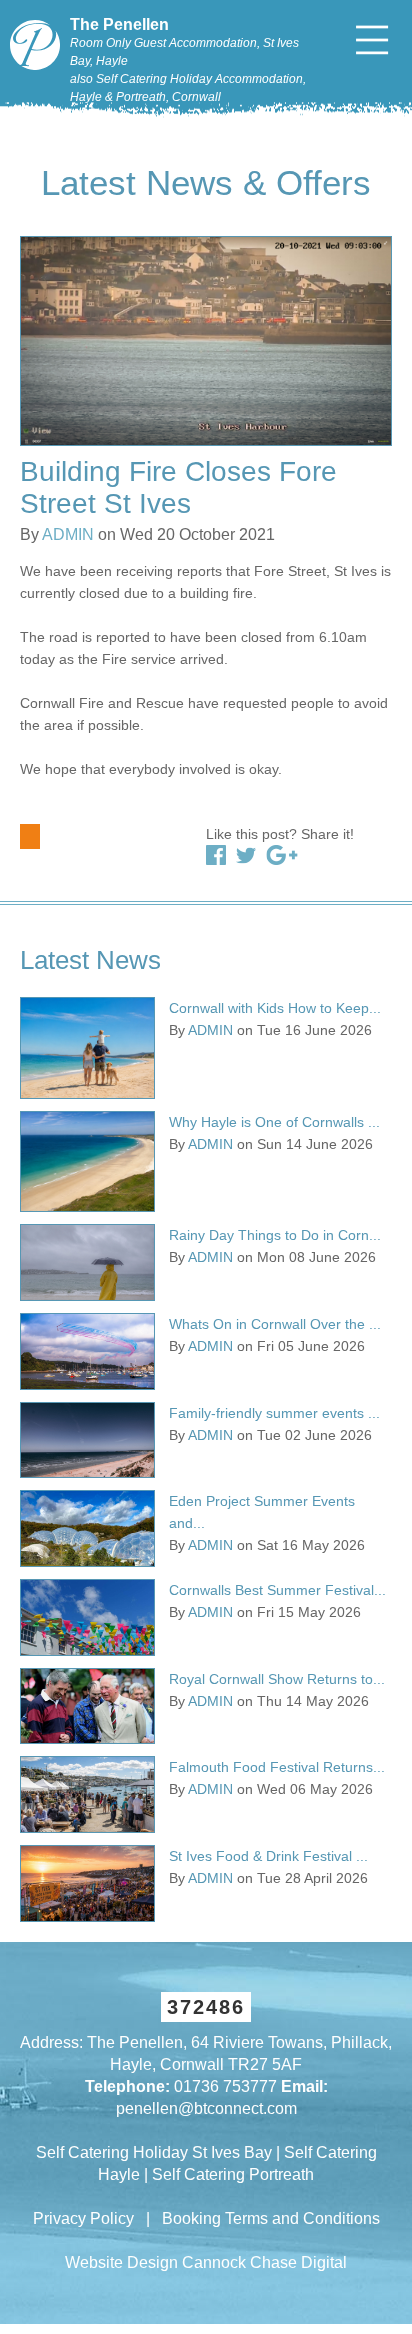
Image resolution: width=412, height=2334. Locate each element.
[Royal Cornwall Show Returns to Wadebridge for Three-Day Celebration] (87, 1706)
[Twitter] (246, 855)
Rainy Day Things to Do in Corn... (275, 1235)
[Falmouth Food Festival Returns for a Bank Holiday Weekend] (87, 1794)
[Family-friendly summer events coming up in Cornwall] (87, 1440)
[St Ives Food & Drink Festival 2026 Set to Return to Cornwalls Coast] (87, 1883)
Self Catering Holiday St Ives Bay (154, 2152)
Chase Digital (298, 2262)
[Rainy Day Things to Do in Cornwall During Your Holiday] (87, 1262)
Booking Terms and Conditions (271, 2218)
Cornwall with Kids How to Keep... (275, 1008)
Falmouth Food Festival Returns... (277, 1767)
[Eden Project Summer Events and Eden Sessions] (87, 1528)
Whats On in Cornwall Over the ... (275, 1324)
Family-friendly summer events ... (274, 1413)
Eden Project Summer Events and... (262, 1512)
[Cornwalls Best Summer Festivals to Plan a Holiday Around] (87, 1617)
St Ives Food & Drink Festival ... (268, 1856)
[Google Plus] (282, 855)
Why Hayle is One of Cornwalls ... (274, 1122)
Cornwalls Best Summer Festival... (277, 1590)
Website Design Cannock (155, 2262)
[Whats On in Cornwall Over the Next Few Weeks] (87, 1351)
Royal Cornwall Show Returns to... (277, 1679)
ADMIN (68, 534)
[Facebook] (216, 855)
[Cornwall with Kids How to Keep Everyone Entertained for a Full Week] (87, 1048)
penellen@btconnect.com (206, 2108)
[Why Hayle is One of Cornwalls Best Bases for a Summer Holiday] (87, 1162)
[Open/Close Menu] (372, 40)
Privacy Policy (83, 2218)
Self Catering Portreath (233, 2174)
